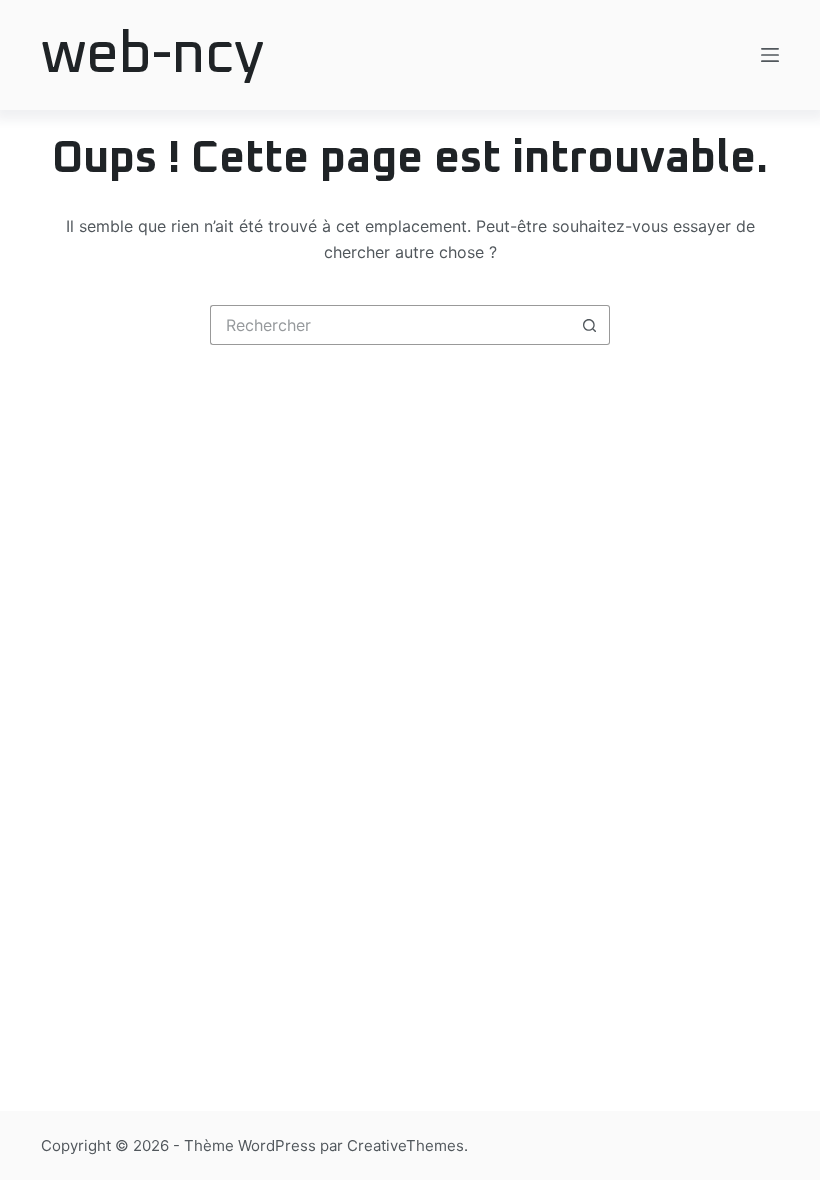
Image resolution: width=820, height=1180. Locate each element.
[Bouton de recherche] (590, 325)
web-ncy (152, 55)
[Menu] (770, 55)
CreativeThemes (405, 1145)
